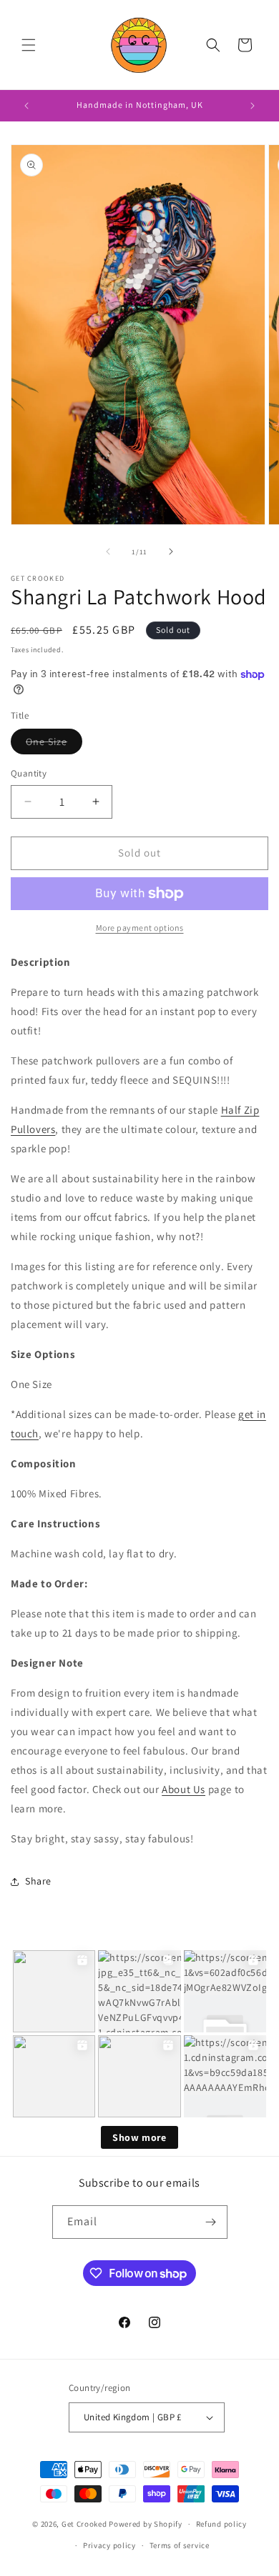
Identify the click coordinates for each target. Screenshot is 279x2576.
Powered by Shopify (146, 2524)
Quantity (29, 773)
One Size (54, 744)
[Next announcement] (253, 106)
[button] (29, 45)
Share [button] (38, 1881)
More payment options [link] (140, 928)
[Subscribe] (211, 2222)
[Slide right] (171, 551)
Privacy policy (109, 2545)
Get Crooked (84, 2524)
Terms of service (180, 2545)
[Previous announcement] (26, 106)
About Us (183, 1789)
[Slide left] (108, 551)
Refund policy (221, 2524)
